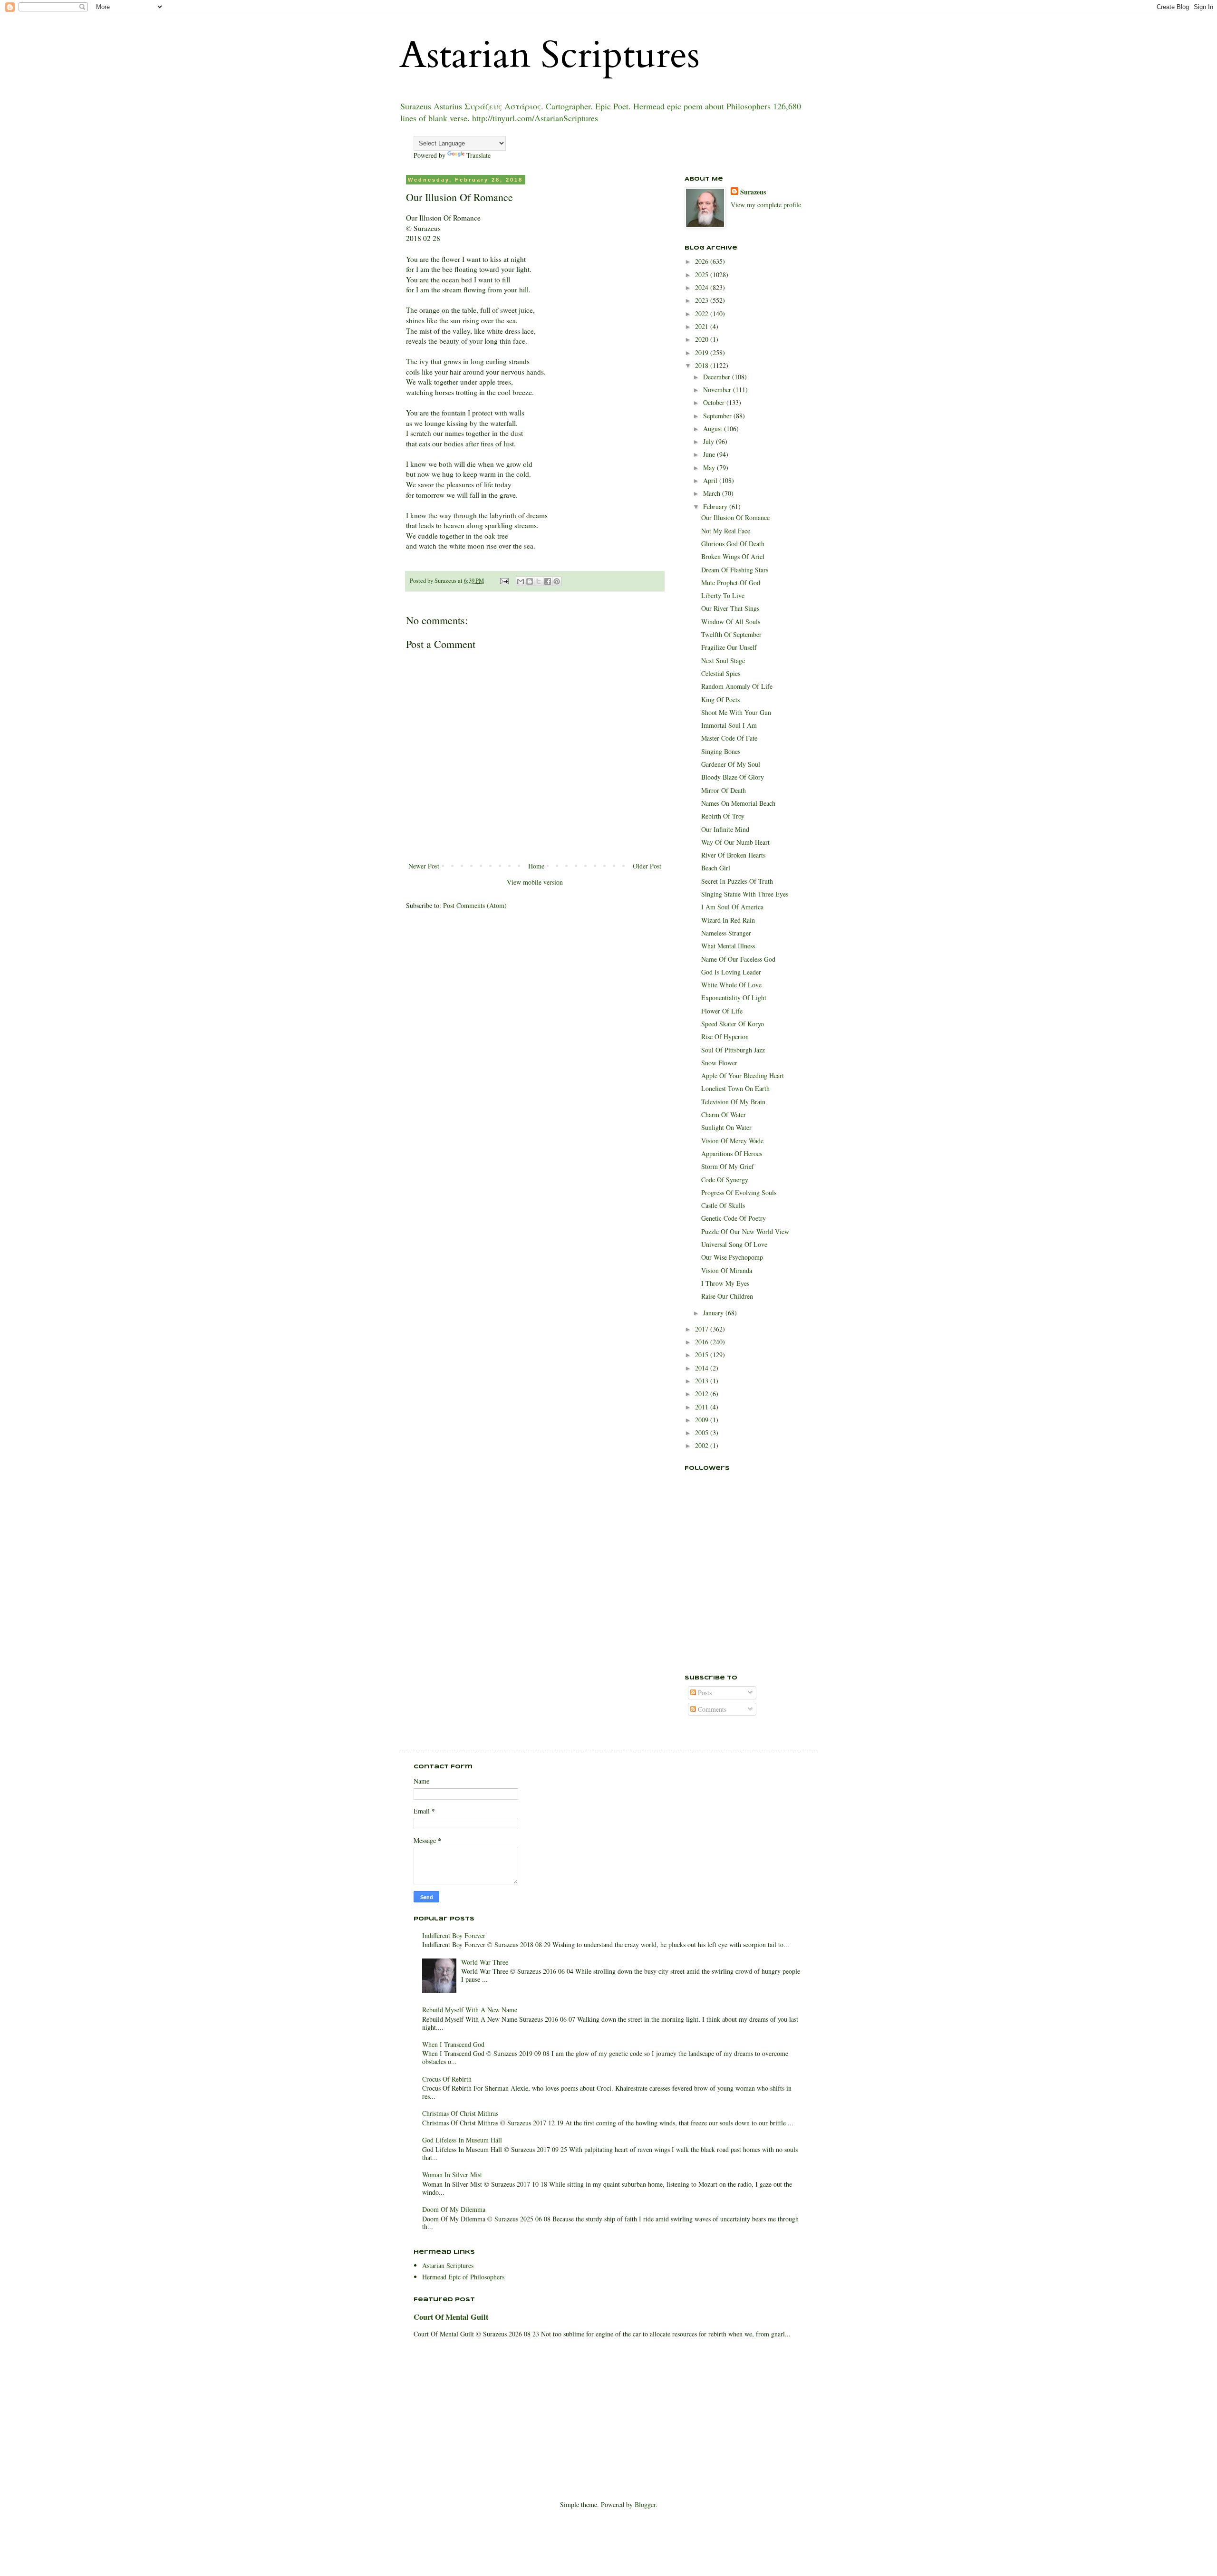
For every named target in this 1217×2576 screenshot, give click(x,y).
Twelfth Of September (731, 634)
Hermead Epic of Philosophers (463, 2277)
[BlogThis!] (530, 581)
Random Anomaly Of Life (737, 686)
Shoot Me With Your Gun (736, 712)
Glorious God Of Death (733, 544)
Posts (704, 1693)
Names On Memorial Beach (738, 803)
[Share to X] (539, 581)
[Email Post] (504, 581)
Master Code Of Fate (729, 738)
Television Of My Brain (733, 1102)
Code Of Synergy (725, 1180)
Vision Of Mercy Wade (732, 1141)
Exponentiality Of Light (734, 998)
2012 (703, 1394)
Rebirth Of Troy (723, 816)
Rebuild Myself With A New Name (470, 2010)
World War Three (485, 1962)
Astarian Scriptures (550, 55)
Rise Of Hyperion (725, 1037)
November (718, 390)
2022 (703, 314)
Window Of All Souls (731, 622)
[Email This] (521, 581)
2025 (703, 275)
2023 (703, 300)
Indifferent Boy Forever (454, 1935)
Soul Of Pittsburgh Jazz (733, 1050)
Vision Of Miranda (727, 1270)
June (710, 454)
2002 (703, 1445)
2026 (703, 261)
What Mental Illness (728, 946)
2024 (703, 287)
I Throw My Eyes (725, 1283)
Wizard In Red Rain (728, 920)
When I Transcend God (453, 2044)
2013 (703, 1381)
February (716, 507)
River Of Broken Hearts (733, 855)
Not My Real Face (726, 531)
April (711, 480)
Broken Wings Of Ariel (733, 556)
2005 (703, 1433)
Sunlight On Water (726, 1127)
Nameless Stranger (726, 933)
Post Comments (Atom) (475, 905)
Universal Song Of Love (734, 1244)
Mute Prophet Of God (731, 583)
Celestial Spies (721, 673)
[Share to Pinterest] (557, 581)
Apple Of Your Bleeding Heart (743, 1076)
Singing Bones (721, 751)
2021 (703, 326)
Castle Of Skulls (723, 1205)
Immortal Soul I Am (729, 725)
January (714, 1313)
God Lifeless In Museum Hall (462, 2140)
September (718, 416)
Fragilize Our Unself (729, 647)
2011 (703, 1407)
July (710, 441)
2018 (703, 365)
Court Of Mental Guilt (451, 2317)
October (715, 402)
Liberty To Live (723, 595)
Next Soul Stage (723, 661)
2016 (703, 1342)
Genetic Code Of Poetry (734, 1218)
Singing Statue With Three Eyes (745, 894)
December (718, 377)
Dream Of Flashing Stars (735, 570)
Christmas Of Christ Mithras (460, 2113)
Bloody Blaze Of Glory (733, 777)
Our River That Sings (730, 608)
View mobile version (535, 882)
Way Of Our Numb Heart (735, 842)
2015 (703, 1355)
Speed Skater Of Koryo (733, 1024)
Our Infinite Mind (725, 829)
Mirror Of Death (724, 790)
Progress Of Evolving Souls (739, 1192)
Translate (478, 155)
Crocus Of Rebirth (447, 2079)
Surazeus (753, 192)
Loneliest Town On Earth (735, 1088)
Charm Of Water (724, 1114)
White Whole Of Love (731, 985)
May (710, 468)
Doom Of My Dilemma (454, 2209)
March (713, 493)
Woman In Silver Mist (452, 2175)
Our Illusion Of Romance (735, 517)
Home (536, 866)
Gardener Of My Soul (731, 764)
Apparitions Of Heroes (732, 1153)
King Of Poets (720, 699)
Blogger (645, 2504)
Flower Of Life (722, 1011)
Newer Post (424, 866)
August (714, 429)
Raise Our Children (727, 1296)
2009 (703, 1420)
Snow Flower (719, 1063)
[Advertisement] (732, 1611)
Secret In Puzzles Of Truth (737, 881)
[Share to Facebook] (548, 581)
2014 (703, 1368)
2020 (703, 339)
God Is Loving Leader (731, 972)
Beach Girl (716, 868)
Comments (711, 1709)
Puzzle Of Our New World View (745, 1231)
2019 (703, 352)
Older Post (647, 866)
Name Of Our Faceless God (738, 959)
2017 (703, 1329)
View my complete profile (766, 205)
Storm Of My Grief (728, 1166)
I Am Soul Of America (732, 907)
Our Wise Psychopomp (732, 1257)
